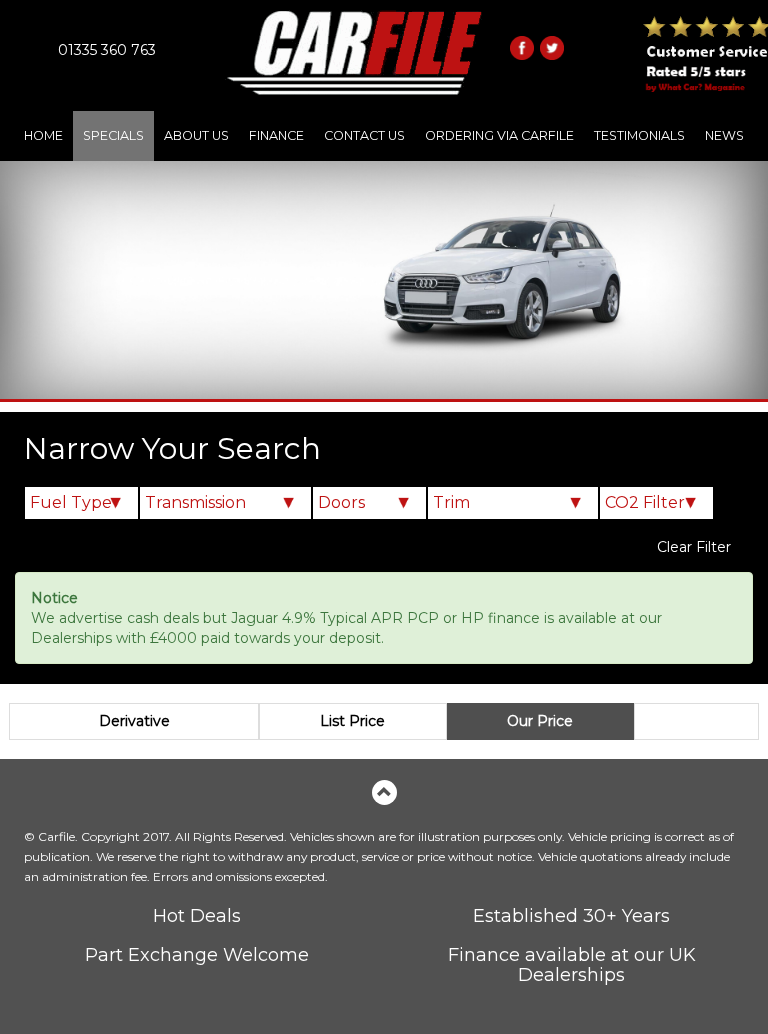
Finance (276, 135)
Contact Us (364, 135)
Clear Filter (694, 547)
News (724, 135)
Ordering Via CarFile (499, 135)
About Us (196, 135)
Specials (113, 135)
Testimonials (639, 135)
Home (43, 135)
